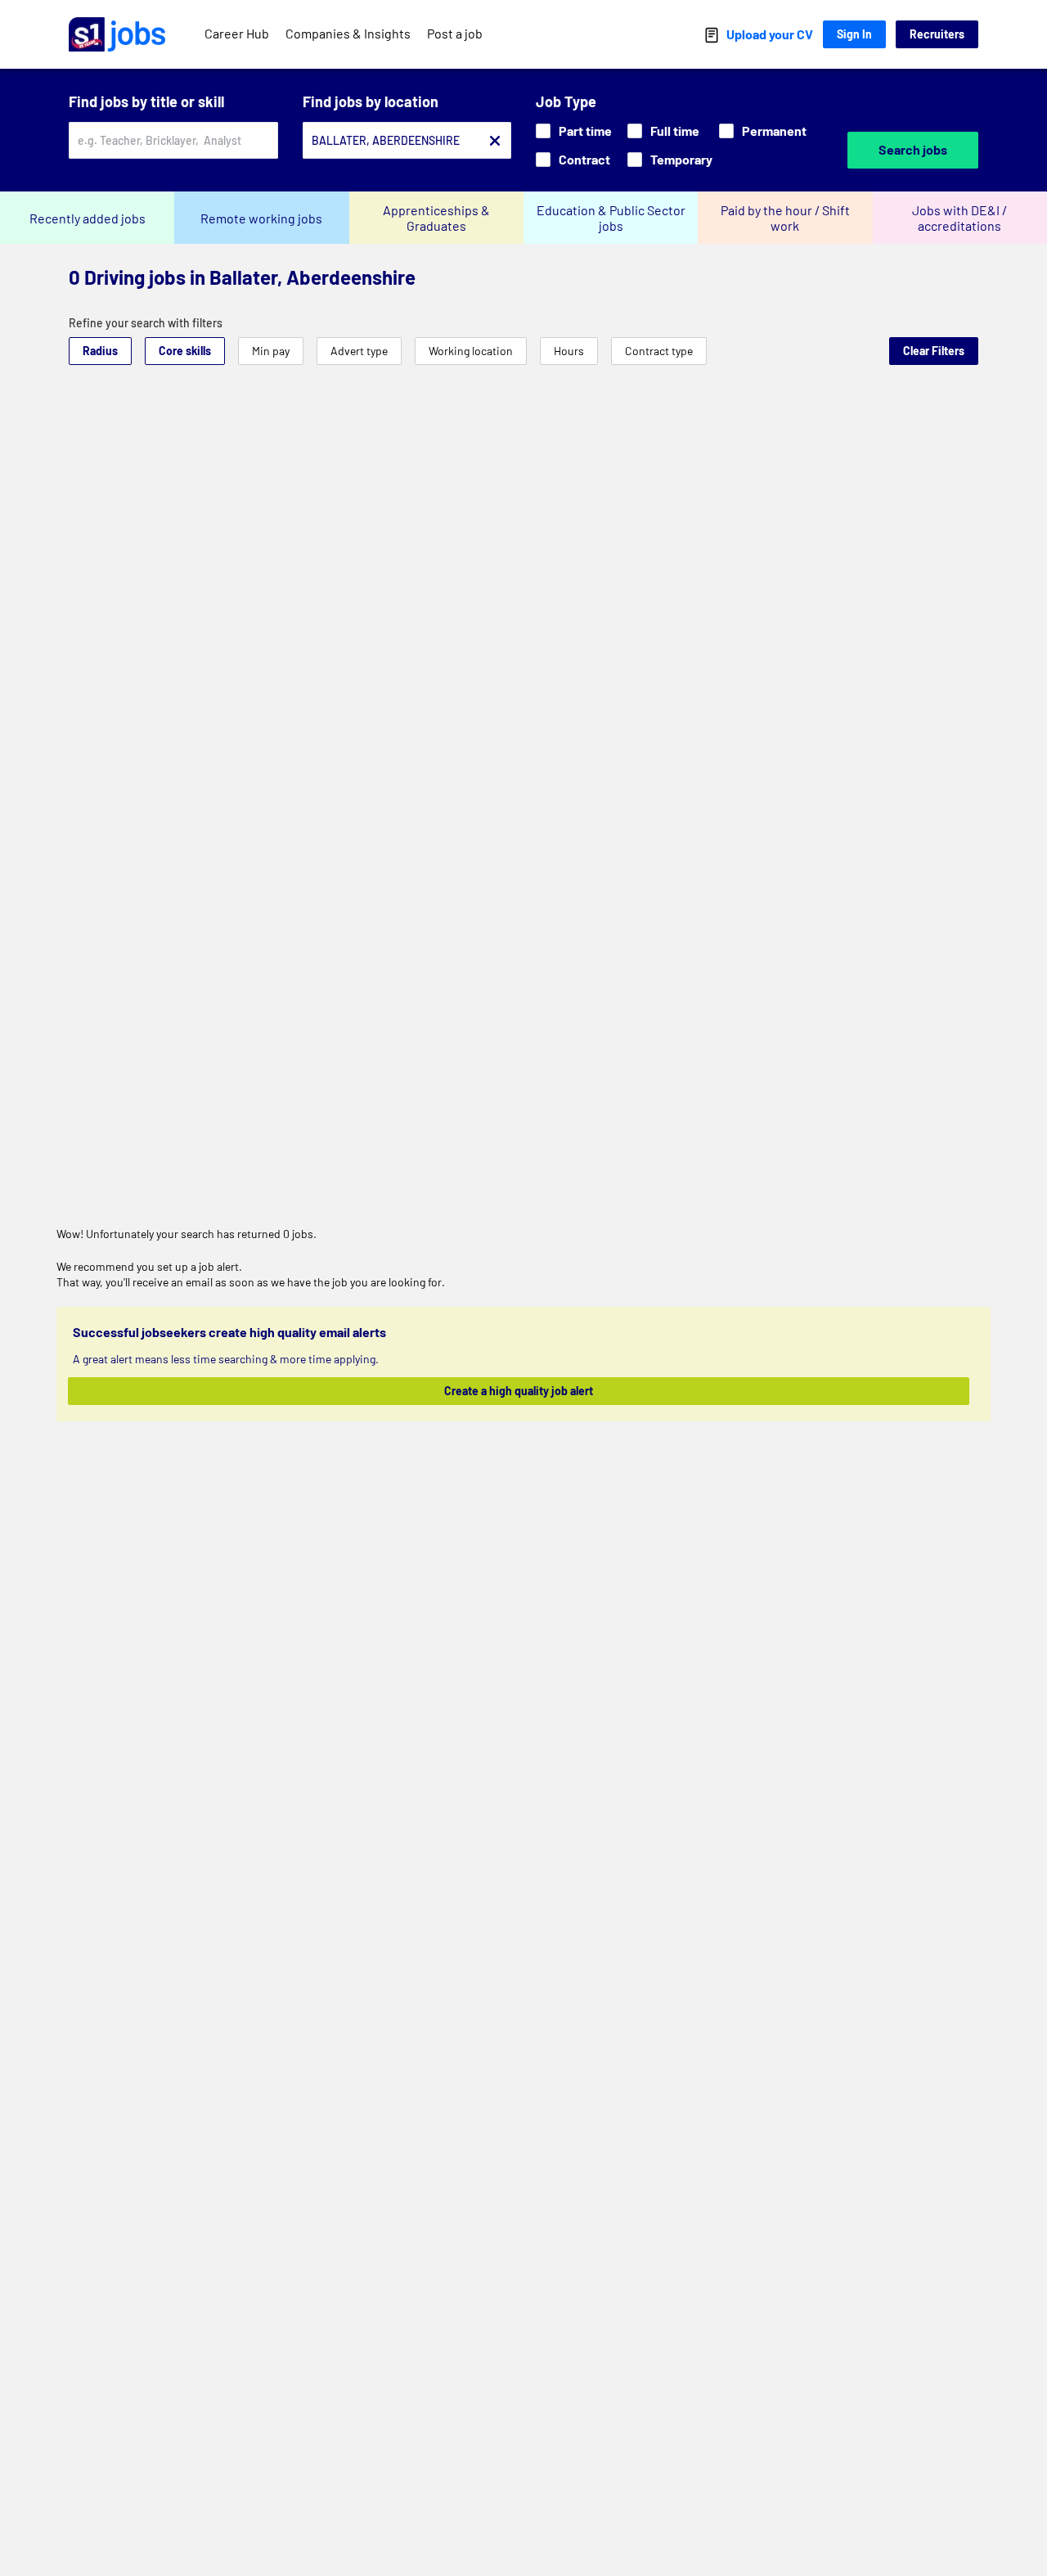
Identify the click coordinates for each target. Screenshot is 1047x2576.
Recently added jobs (88, 218)
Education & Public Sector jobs (611, 218)
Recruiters (937, 34)
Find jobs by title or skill (146, 101)
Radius (100, 351)
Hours (569, 351)
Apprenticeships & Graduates (436, 218)
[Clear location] (495, 141)
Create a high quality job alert (519, 1391)
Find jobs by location (371, 101)
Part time (585, 131)
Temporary (681, 159)
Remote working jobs (261, 218)
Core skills (185, 351)
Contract (584, 159)
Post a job (455, 33)
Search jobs (913, 149)
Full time (675, 131)
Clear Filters (934, 351)
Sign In (854, 34)
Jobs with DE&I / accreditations (959, 218)
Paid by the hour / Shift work (785, 218)
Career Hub (237, 33)
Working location (471, 351)
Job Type (566, 101)
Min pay (271, 351)
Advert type (359, 351)
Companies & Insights (348, 33)
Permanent (774, 131)
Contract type (659, 351)
